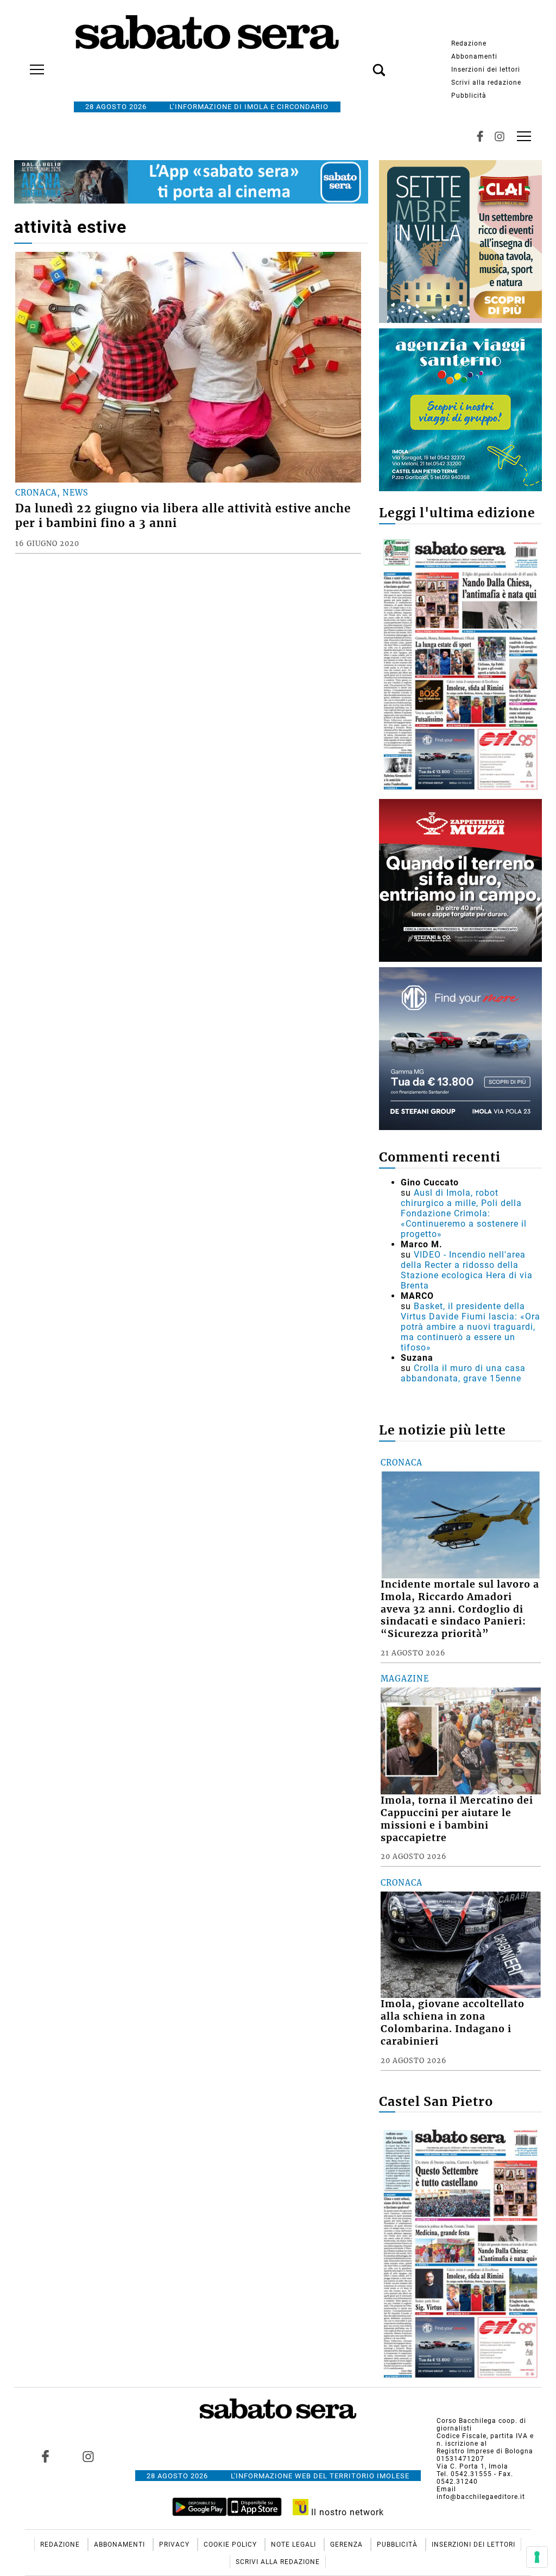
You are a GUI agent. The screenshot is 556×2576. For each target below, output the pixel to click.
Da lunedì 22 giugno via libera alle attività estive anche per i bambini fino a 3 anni (183, 516)
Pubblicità (469, 96)
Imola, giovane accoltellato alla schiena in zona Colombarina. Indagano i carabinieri (453, 2023)
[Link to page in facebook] (45, 2457)
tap (524, 136)
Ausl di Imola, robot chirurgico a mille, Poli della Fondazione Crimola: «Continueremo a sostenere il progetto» (464, 1213)
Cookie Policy (231, 2545)
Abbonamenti (474, 56)
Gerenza (347, 2545)
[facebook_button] (480, 136)
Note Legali (295, 2545)
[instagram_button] (500, 136)
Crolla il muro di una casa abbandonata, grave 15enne (463, 1373)
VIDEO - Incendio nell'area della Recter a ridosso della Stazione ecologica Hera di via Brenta (467, 1270)
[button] (363, 64)
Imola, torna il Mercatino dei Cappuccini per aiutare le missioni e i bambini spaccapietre (457, 1819)
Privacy (175, 2545)
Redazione (469, 43)
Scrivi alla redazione (486, 83)
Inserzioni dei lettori (486, 69)
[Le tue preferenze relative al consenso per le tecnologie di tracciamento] (537, 2557)
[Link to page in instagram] (88, 2457)
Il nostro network (346, 2512)
